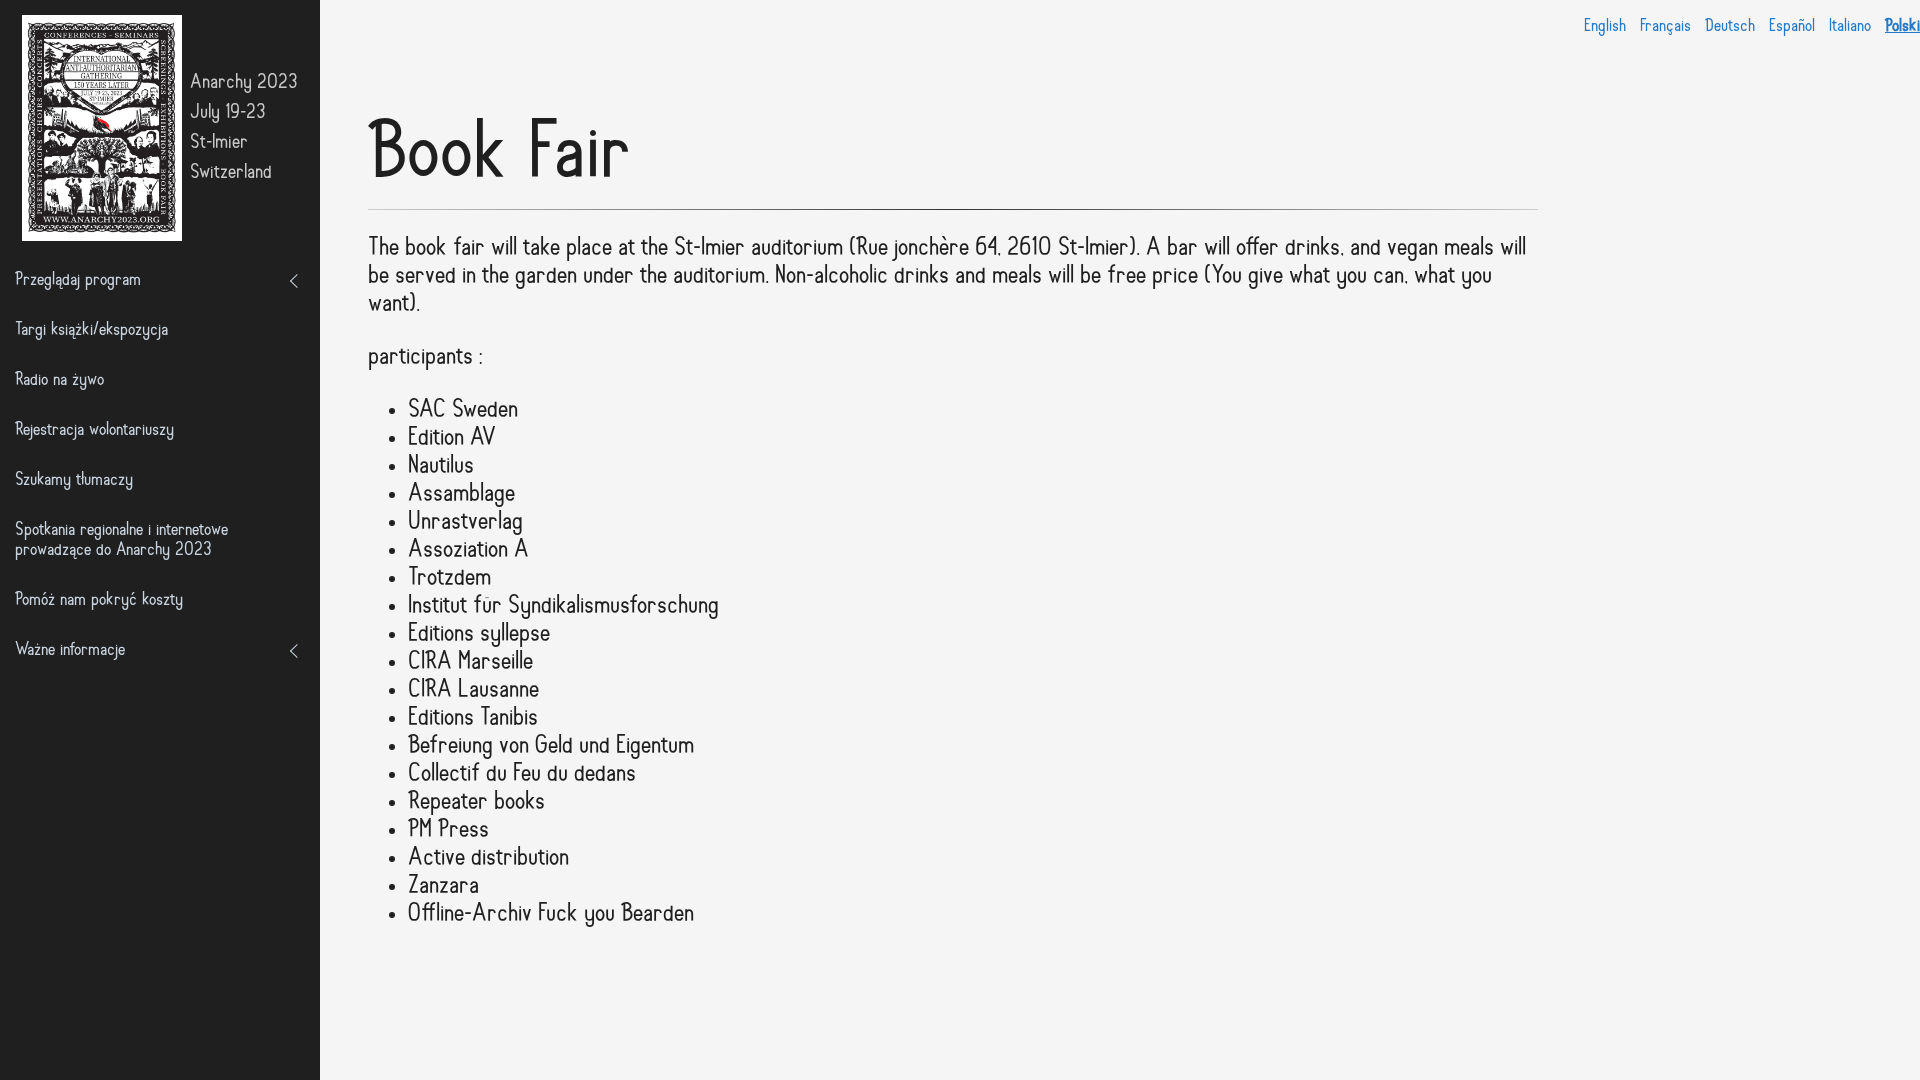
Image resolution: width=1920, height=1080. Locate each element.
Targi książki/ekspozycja (91, 331)
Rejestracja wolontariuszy (94, 431)
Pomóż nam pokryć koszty (99, 601)
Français (1665, 26)
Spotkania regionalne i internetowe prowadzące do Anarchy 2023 (121, 541)
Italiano (1850, 26)
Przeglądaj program (78, 281)
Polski (1902, 26)
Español (1792, 26)
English (1605, 26)
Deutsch (1730, 26)
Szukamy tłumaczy (74, 481)
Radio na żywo (59, 381)
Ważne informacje (70, 651)
